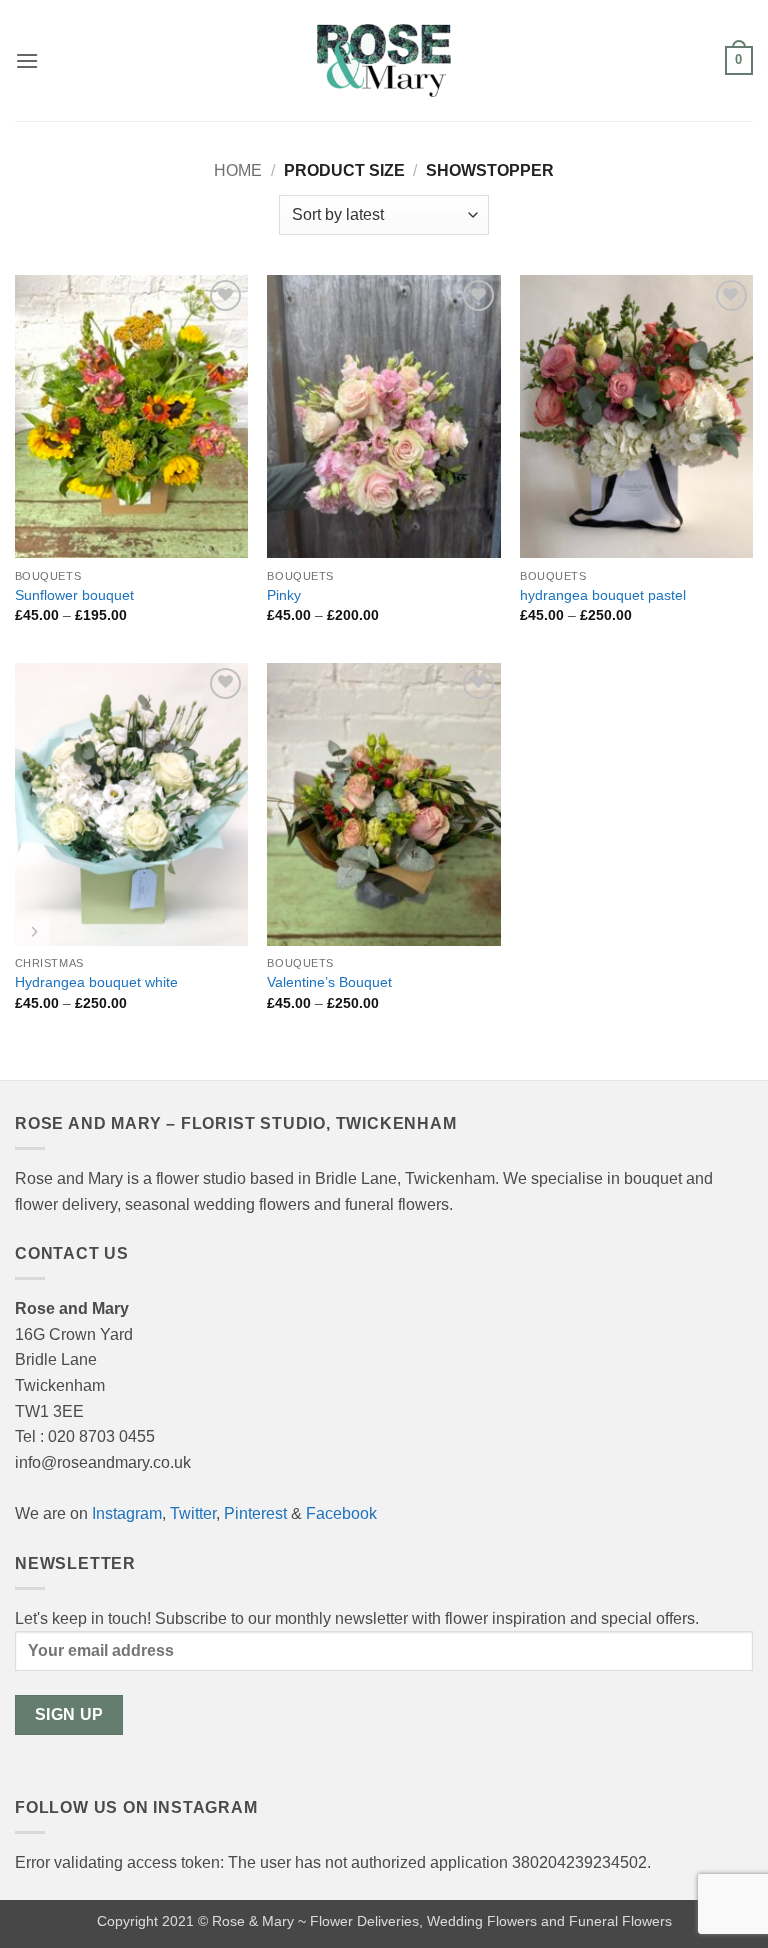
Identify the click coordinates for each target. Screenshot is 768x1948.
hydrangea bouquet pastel (603, 595)
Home (238, 170)
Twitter (193, 1513)
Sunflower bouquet (74, 595)
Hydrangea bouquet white (96, 982)
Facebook (341, 1513)
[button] (27, 60)
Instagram (127, 1513)
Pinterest (255, 1513)
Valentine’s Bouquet (329, 982)
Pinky (284, 595)
